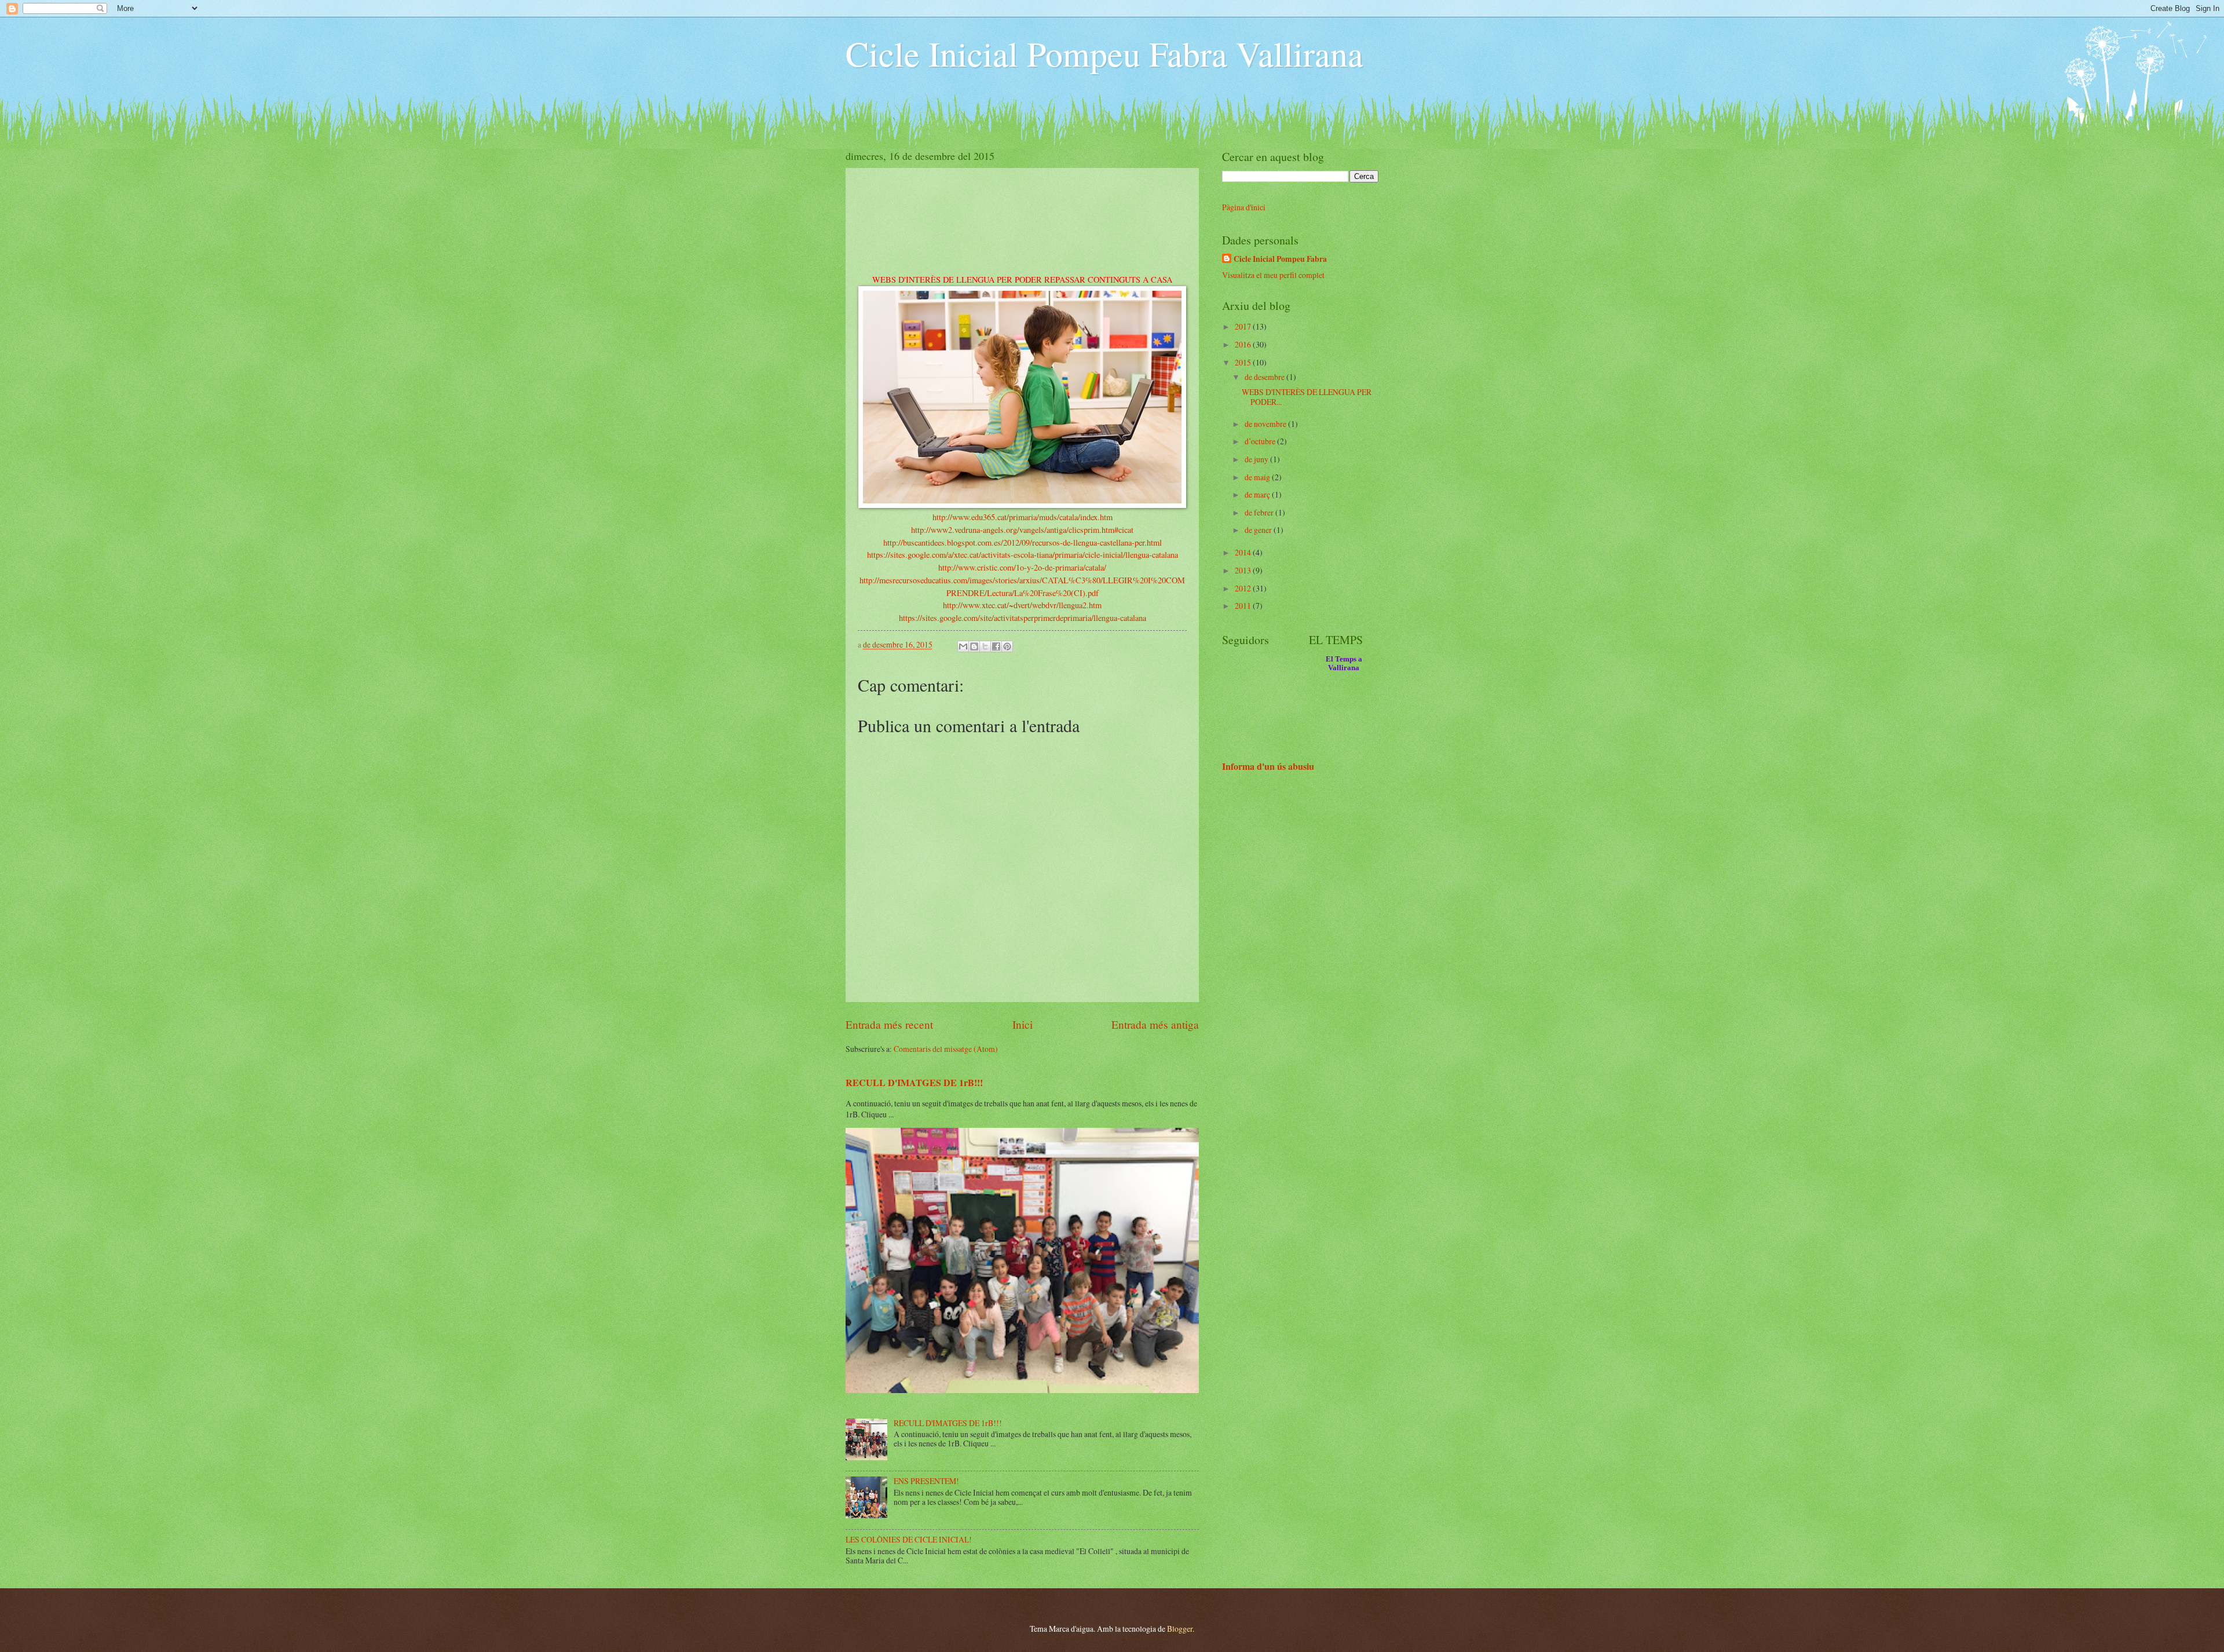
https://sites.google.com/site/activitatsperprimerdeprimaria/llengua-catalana (1023, 618)
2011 (1244, 606)
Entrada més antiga (1155, 1024)
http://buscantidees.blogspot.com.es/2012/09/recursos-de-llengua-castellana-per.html (1023, 542)
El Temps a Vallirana (1344, 664)
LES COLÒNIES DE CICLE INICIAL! (909, 1539)
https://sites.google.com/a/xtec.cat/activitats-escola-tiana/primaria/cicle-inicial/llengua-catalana (1023, 555)
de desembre (1265, 377)
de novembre (1266, 424)
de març (1258, 494)
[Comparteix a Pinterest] (1007, 646)
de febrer (1260, 512)
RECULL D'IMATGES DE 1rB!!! (914, 1083)
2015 (1244, 362)
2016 (1244, 344)
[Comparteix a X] (985, 646)
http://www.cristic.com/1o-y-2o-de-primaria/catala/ (1022, 567)
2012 (1244, 588)
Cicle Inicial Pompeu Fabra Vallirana (1104, 53)
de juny (1257, 459)
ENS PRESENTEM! (926, 1481)
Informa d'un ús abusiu (1268, 766)
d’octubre (1261, 441)
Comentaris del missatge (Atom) (946, 1049)
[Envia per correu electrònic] (963, 646)
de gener (1259, 530)
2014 (1244, 552)
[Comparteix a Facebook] (996, 646)
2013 (1244, 570)
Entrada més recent (889, 1024)
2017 (1244, 326)
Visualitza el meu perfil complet (1273, 275)
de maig (1258, 477)
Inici (1023, 1024)
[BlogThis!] (974, 646)
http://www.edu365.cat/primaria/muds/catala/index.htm (1023, 517)
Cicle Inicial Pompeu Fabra (1280, 259)
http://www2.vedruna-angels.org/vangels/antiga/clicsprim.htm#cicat (1022, 530)
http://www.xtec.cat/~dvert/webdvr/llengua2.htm (1022, 605)
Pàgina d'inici (1244, 207)
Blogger (1180, 1629)
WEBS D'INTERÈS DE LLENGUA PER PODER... (1307, 397)
